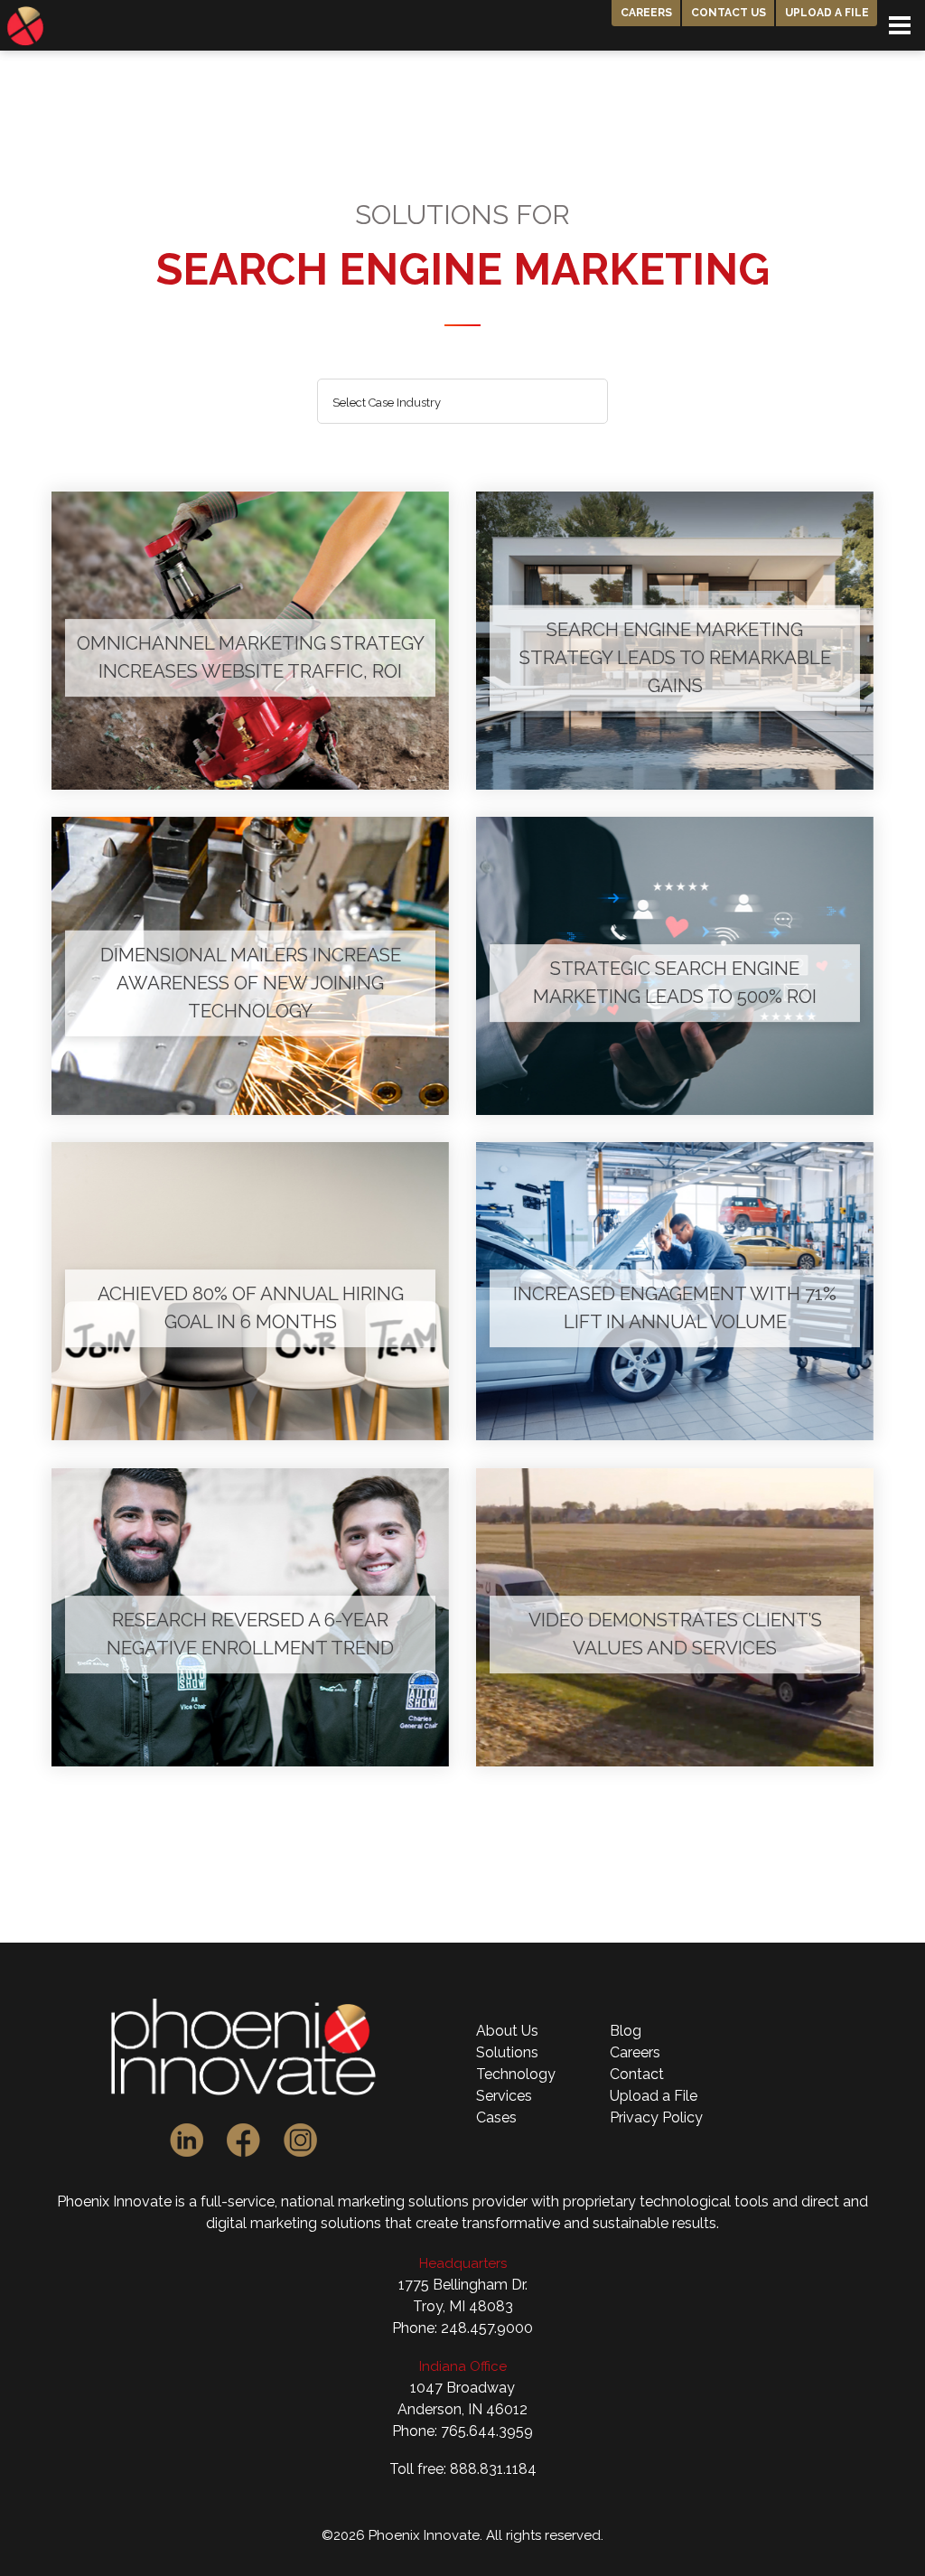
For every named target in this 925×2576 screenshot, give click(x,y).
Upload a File (827, 13)
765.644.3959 (487, 2431)
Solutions (507, 2052)
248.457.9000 (487, 2328)
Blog (626, 2031)
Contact (637, 2074)
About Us (507, 2031)
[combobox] (462, 401)
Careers (646, 13)
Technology (516, 2074)
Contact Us (729, 13)
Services (504, 2096)
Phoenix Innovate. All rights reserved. (486, 2535)
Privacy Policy (656, 2117)
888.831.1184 (493, 2469)
